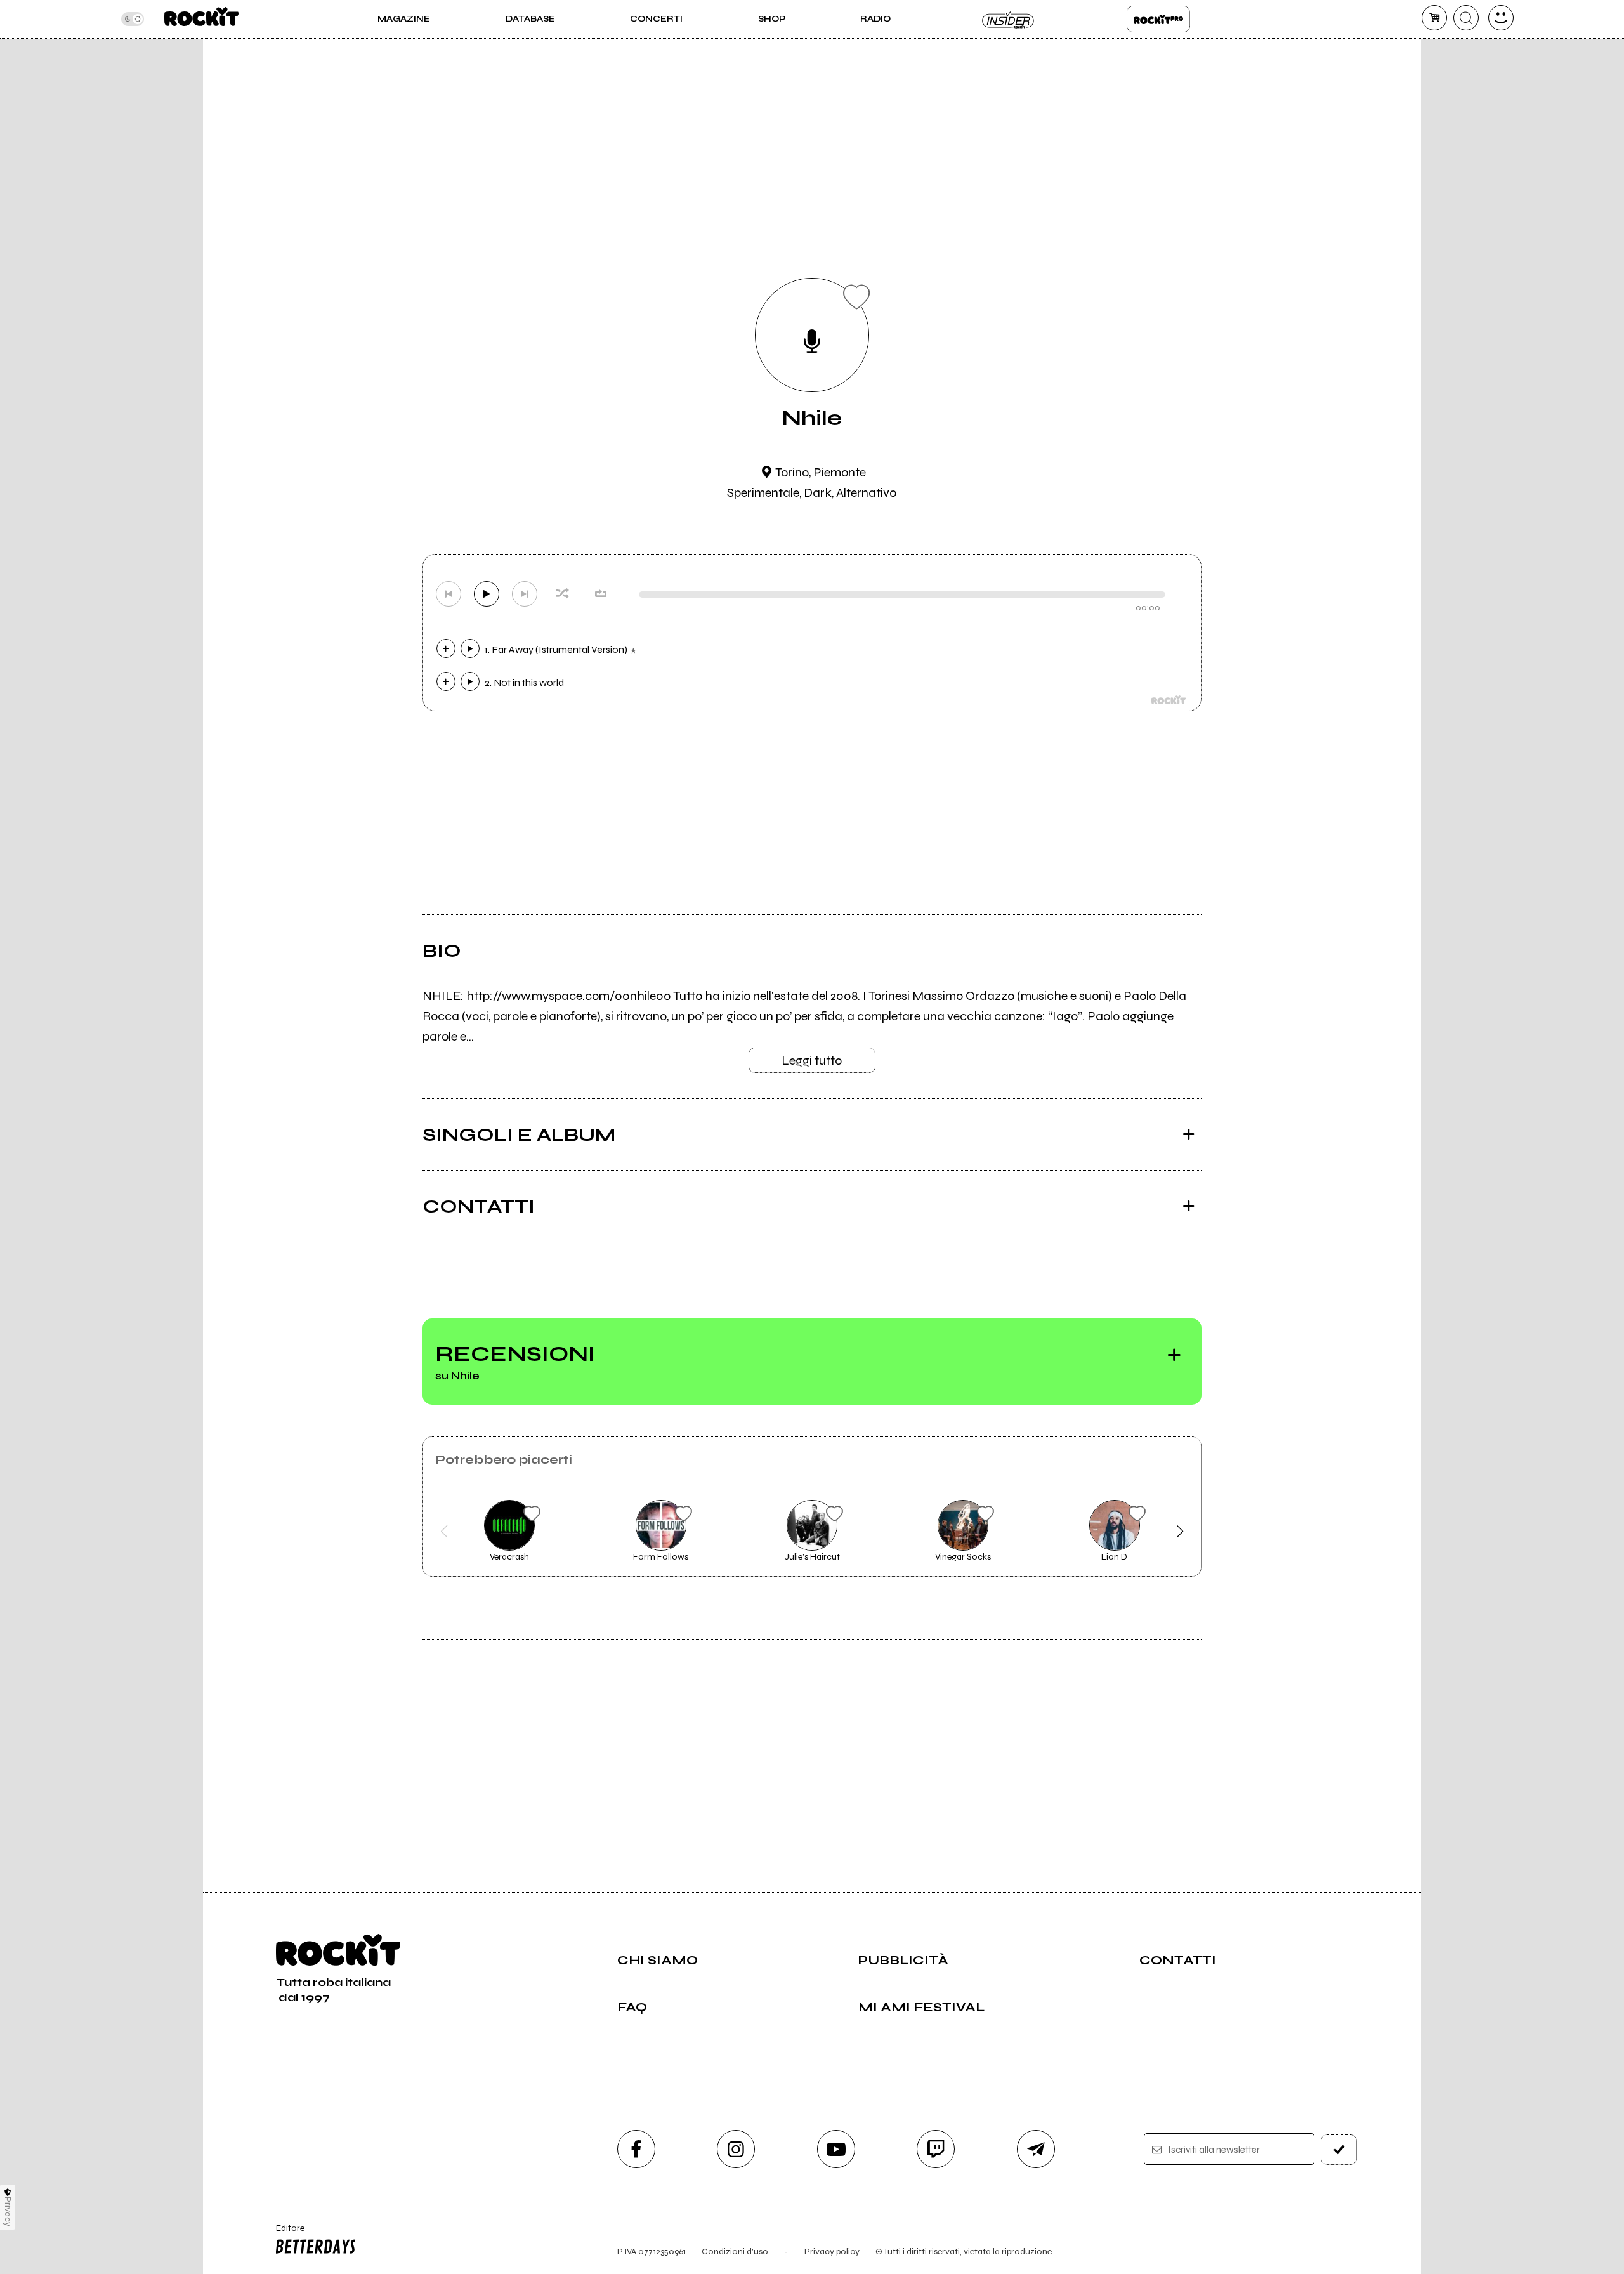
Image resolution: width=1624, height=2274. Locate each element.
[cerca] (1466, 18)
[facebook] (636, 2149)
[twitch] (936, 2149)
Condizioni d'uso (735, 2251)
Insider (1009, 19)
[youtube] (836, 2149)
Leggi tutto (812, 1061)
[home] (201, 19)
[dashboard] (1501, 18)
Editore (284, 2233)
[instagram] (736, 2149)
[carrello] (1434, 18)
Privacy (8, 2212)
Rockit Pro (1158, 19)
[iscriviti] (1339, 2150)
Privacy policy (832, 2251)
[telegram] (1036, 2149)
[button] (444, 1532)
